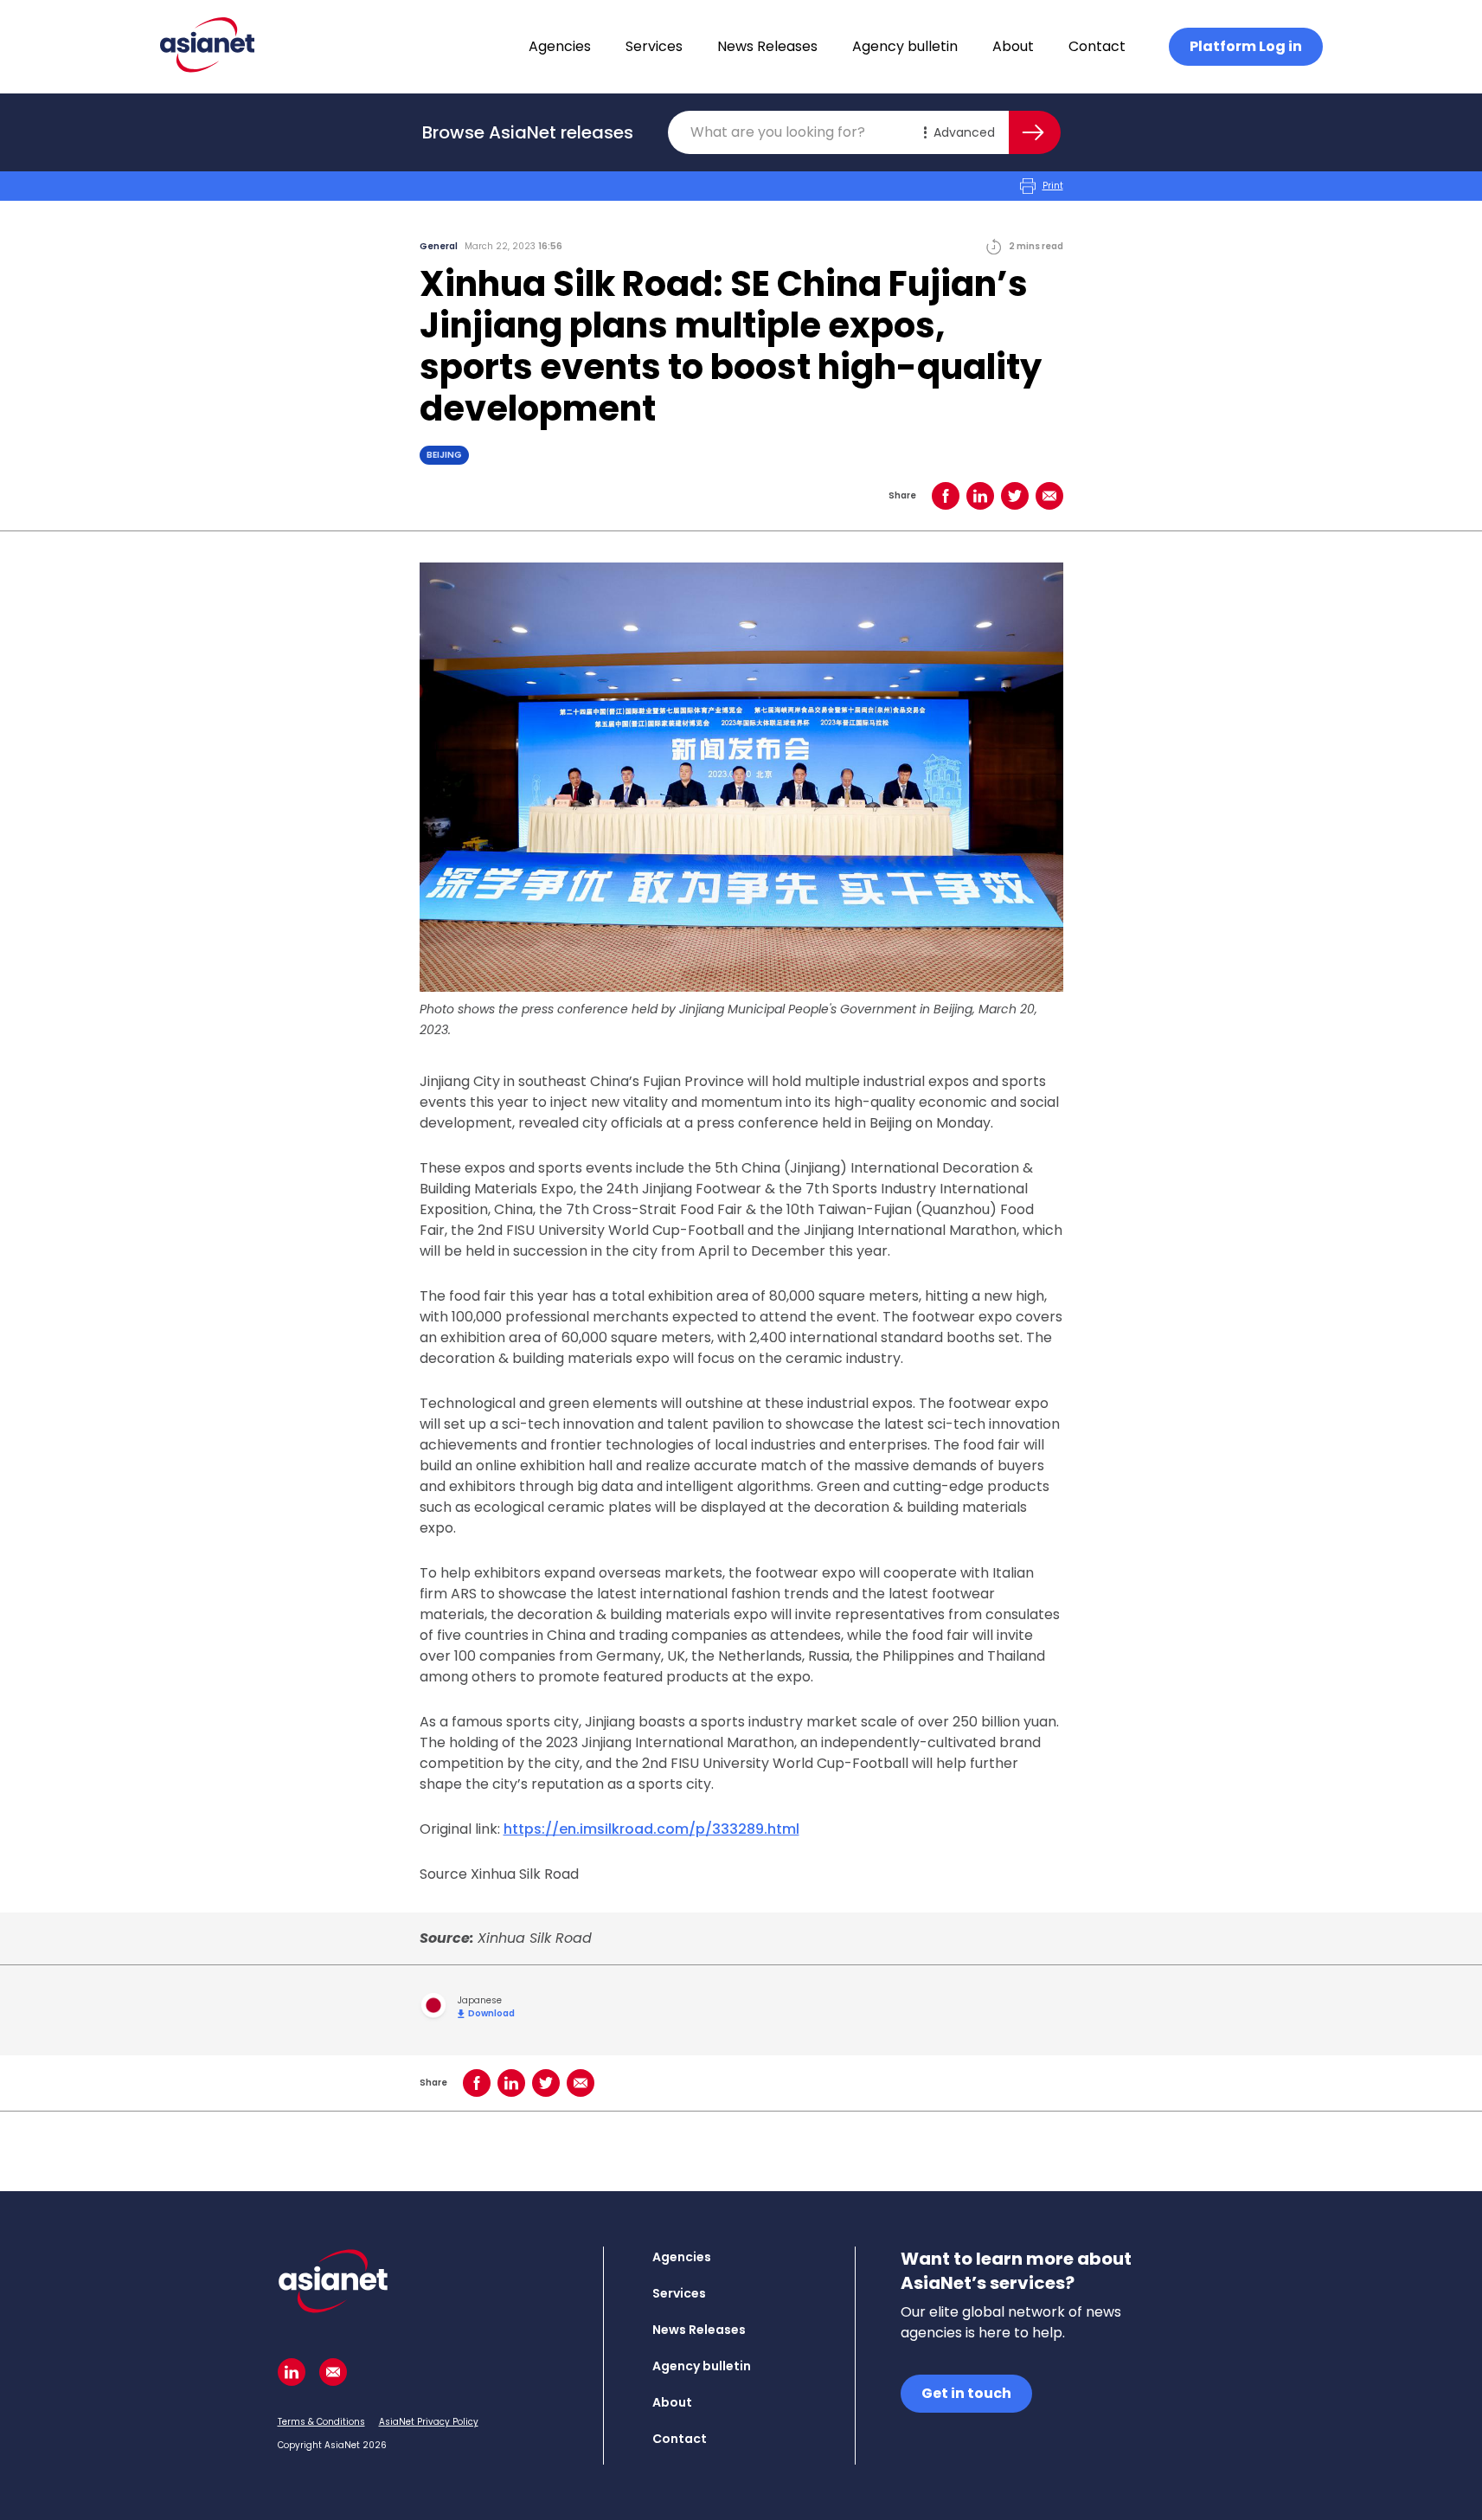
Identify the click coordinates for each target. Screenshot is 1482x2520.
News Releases (767, 46)
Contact (1097, 46)
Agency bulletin (905, 46)
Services (654, 46)
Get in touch (966, 2393)
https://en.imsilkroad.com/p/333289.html (651, 1829)
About (1013, 46)
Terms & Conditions (321, 2422)
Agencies (560, 46)
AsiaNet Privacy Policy (429, 2422)
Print (1053, 186)
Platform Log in (1246, 46)
